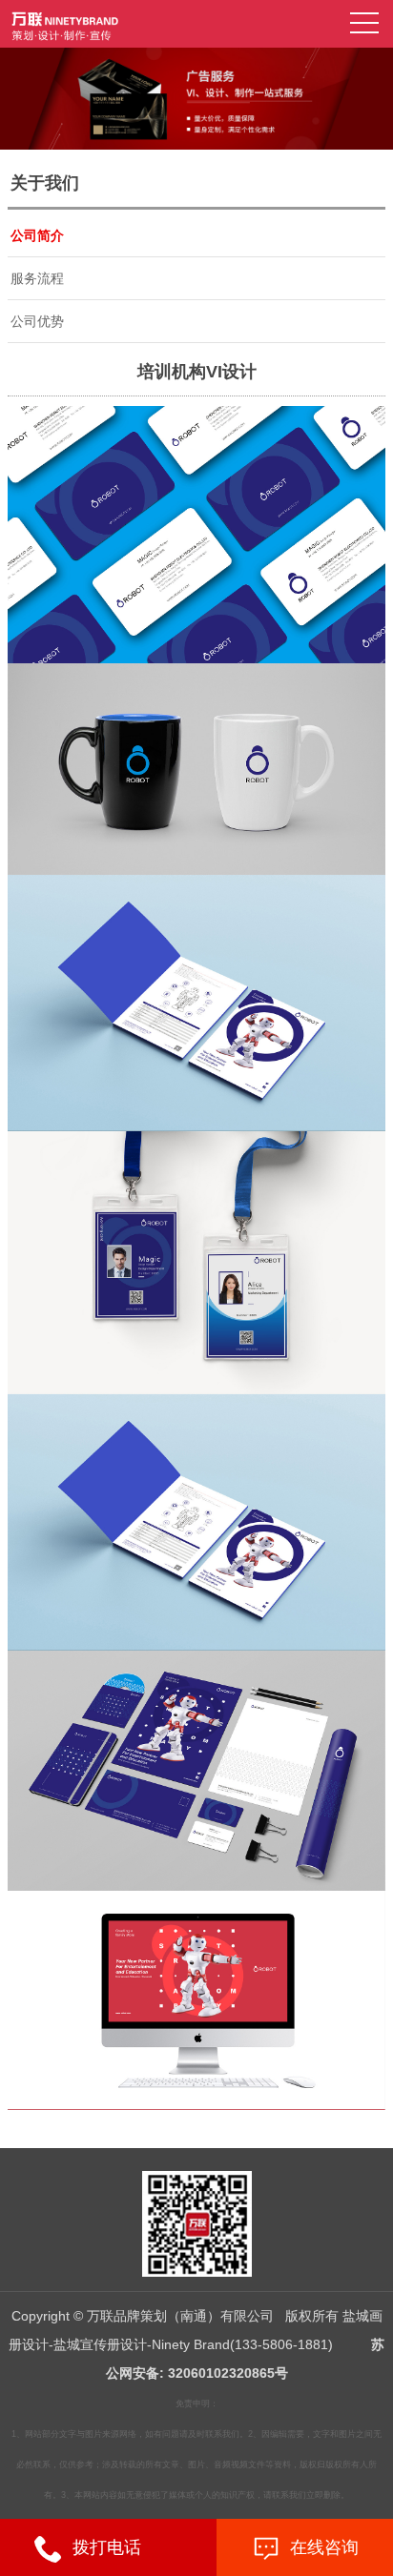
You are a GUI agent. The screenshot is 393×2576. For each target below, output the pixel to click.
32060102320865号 (228, 2373)
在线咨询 (320, 2547)
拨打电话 (102, 2547)
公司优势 (37, 321)
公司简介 (37, 235)
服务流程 (37, 278)
